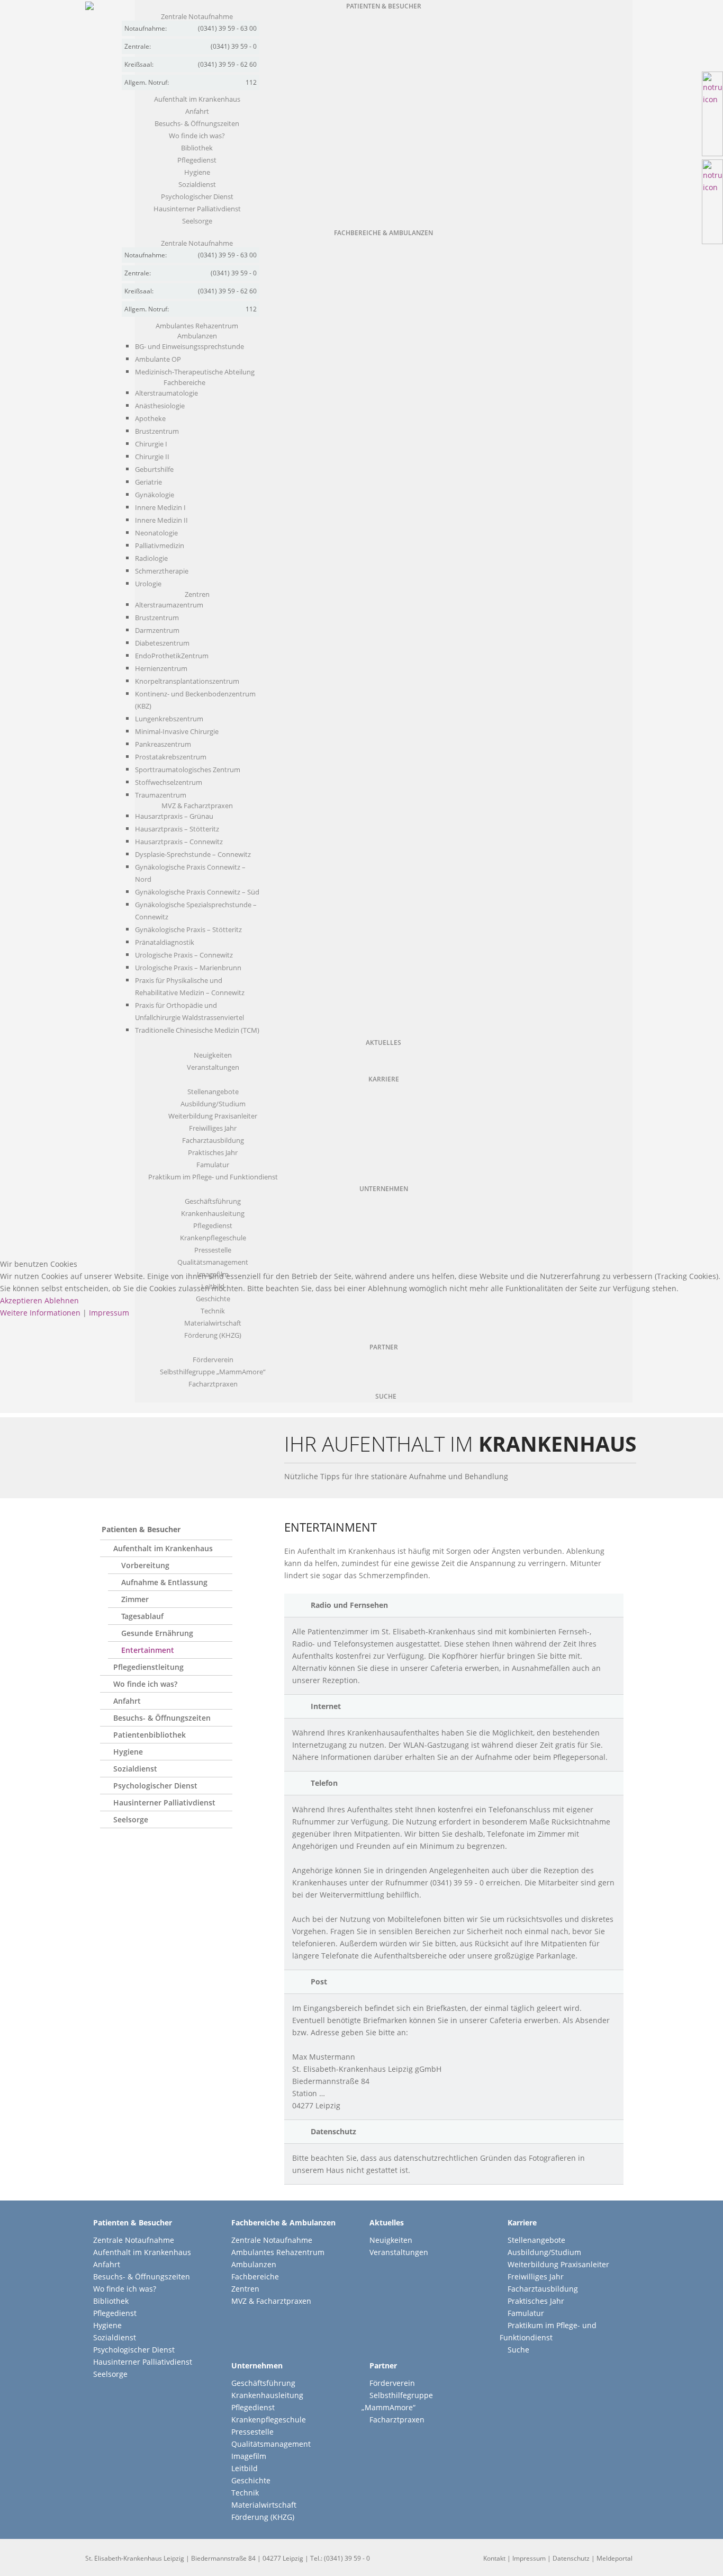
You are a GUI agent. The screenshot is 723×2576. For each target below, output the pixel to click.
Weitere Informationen (40, 1313)
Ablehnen (62, 1300)
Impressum (109, 1313)
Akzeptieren (21, 1300)
